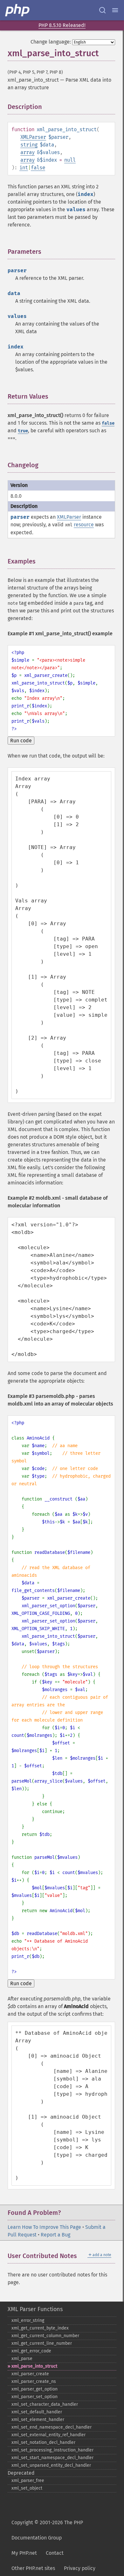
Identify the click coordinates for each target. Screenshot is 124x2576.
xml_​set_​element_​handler (38, 2420)
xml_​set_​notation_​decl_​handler (43, 2442)
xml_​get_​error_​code (31, 2351)
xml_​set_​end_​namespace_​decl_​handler (52, 2427)
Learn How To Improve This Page (44, 2227)
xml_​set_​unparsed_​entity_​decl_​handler (51, 2465)
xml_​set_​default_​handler (37, 2412)
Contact (55, 2553)
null (70, 160)
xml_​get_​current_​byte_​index (40, 2328)
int (24, 168)
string (29, 145)
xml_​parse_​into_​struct (34, 2366)
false (38, 168)
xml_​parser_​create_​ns (34, 2381)
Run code (21, 741)
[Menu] (115, 10)
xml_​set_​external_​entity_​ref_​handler (48, 2435)
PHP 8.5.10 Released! (62, 25)
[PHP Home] (18, 10)
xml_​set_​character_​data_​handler (45, 2404)
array (28, 152)
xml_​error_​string (28, 2320)
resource (84, 525)
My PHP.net (24, 2553)
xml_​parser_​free (28, 2481)
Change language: (51, 42)
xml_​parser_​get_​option (34, 2389)
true (23, 431)
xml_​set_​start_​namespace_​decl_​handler (52, 2458)
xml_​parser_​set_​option (34, 2397)
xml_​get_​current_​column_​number (45, 2336)
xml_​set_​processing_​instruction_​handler (52, 2450)
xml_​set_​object (27, 2488)
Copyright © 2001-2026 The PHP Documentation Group (47, 2530)
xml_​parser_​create (30, 2374)
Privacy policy (80, 2568)
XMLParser (33, 137)
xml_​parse (22, 2359)
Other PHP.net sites (33, 2568)
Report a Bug (55, 2235)
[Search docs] (102, 10)
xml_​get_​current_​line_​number (42, 2343)
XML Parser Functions (35, 2309)
